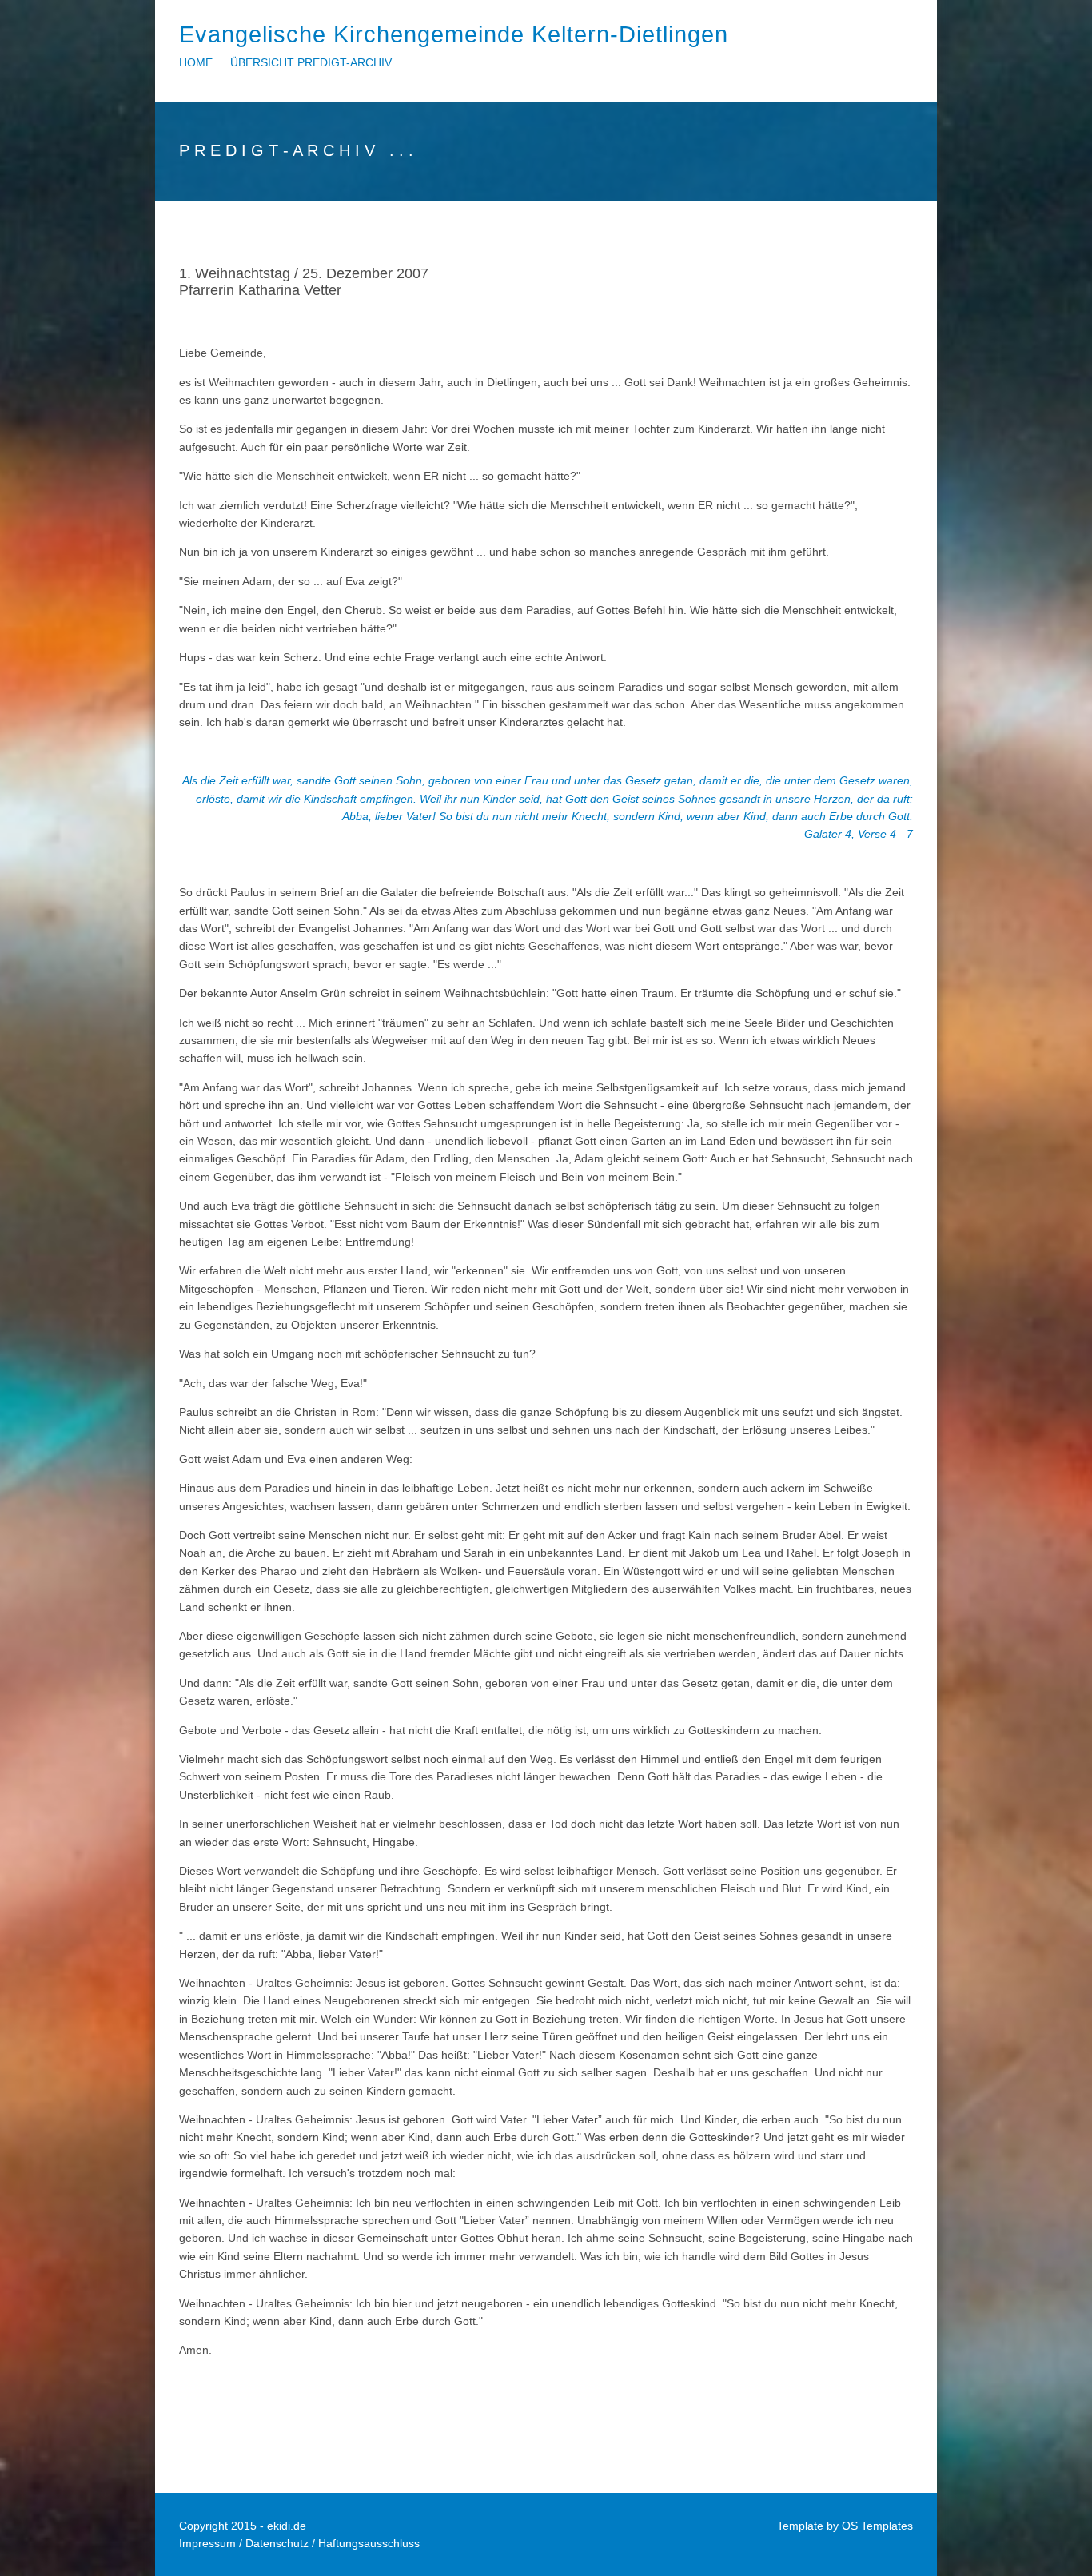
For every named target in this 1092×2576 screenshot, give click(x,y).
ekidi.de (287, 2526)
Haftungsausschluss (369, 2543)
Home (196, 62)
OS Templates (877, 2526)
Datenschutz (277, 2543)
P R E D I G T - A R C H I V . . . (296, 150)
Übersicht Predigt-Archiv (311, 62)
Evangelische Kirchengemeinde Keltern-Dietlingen (454, 34)
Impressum (207, 2543)
